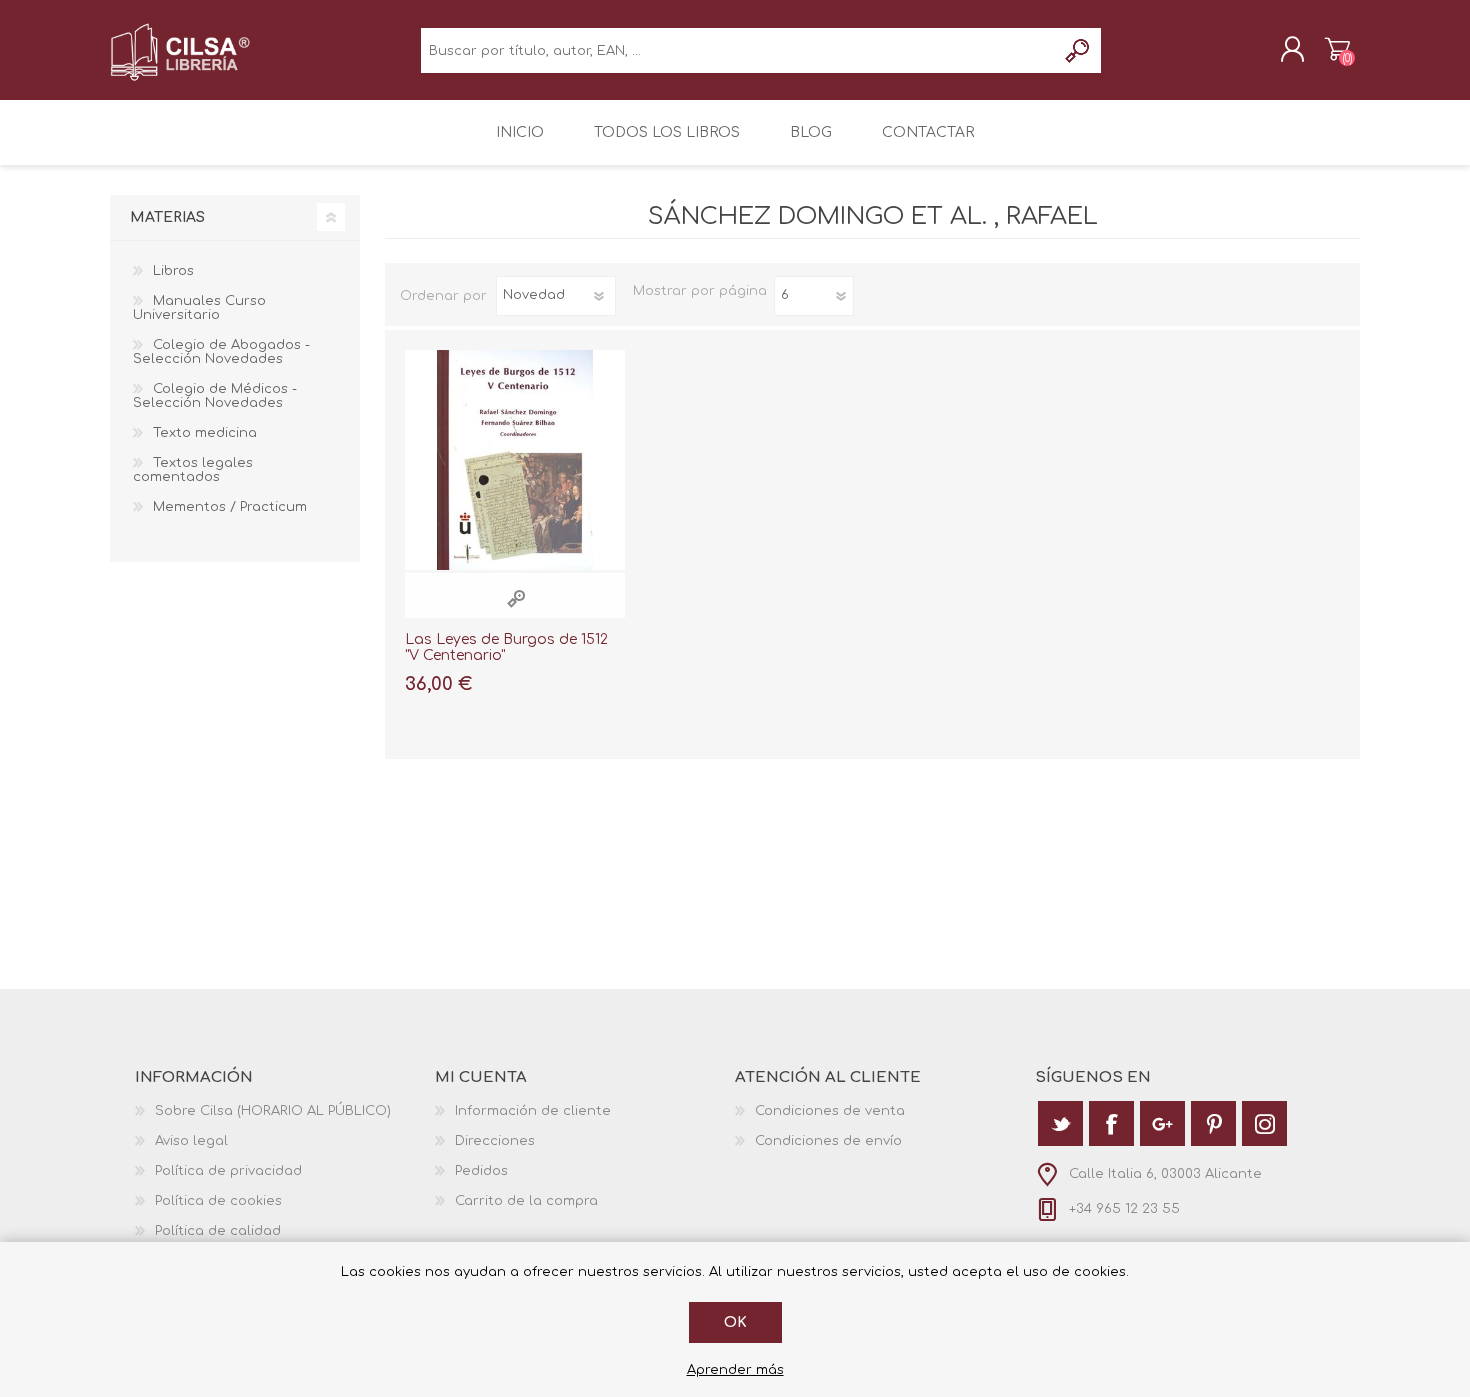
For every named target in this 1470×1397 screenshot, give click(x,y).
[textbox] (738, 50)
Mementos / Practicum (230, 507)
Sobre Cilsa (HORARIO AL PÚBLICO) (273, 1111)
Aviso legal (191, 1141)
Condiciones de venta (830, 1111)
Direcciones (495, 1141)
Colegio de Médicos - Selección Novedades (215, 396)
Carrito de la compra (1337, 49)
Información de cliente (533, 1111)
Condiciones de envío (828, 1141)
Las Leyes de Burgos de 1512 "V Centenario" (506, 648)
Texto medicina (205, 433)
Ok (735, 1322)
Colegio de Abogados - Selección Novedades (221, 352)
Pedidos (481, 1171)
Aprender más (735, 1370)
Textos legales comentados (193, 470)
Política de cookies (218, 1201)
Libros (173, 271)
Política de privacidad (228, 1171)
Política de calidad (218, 1231)
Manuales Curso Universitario (199, 308)
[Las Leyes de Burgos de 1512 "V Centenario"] (515, 460)
